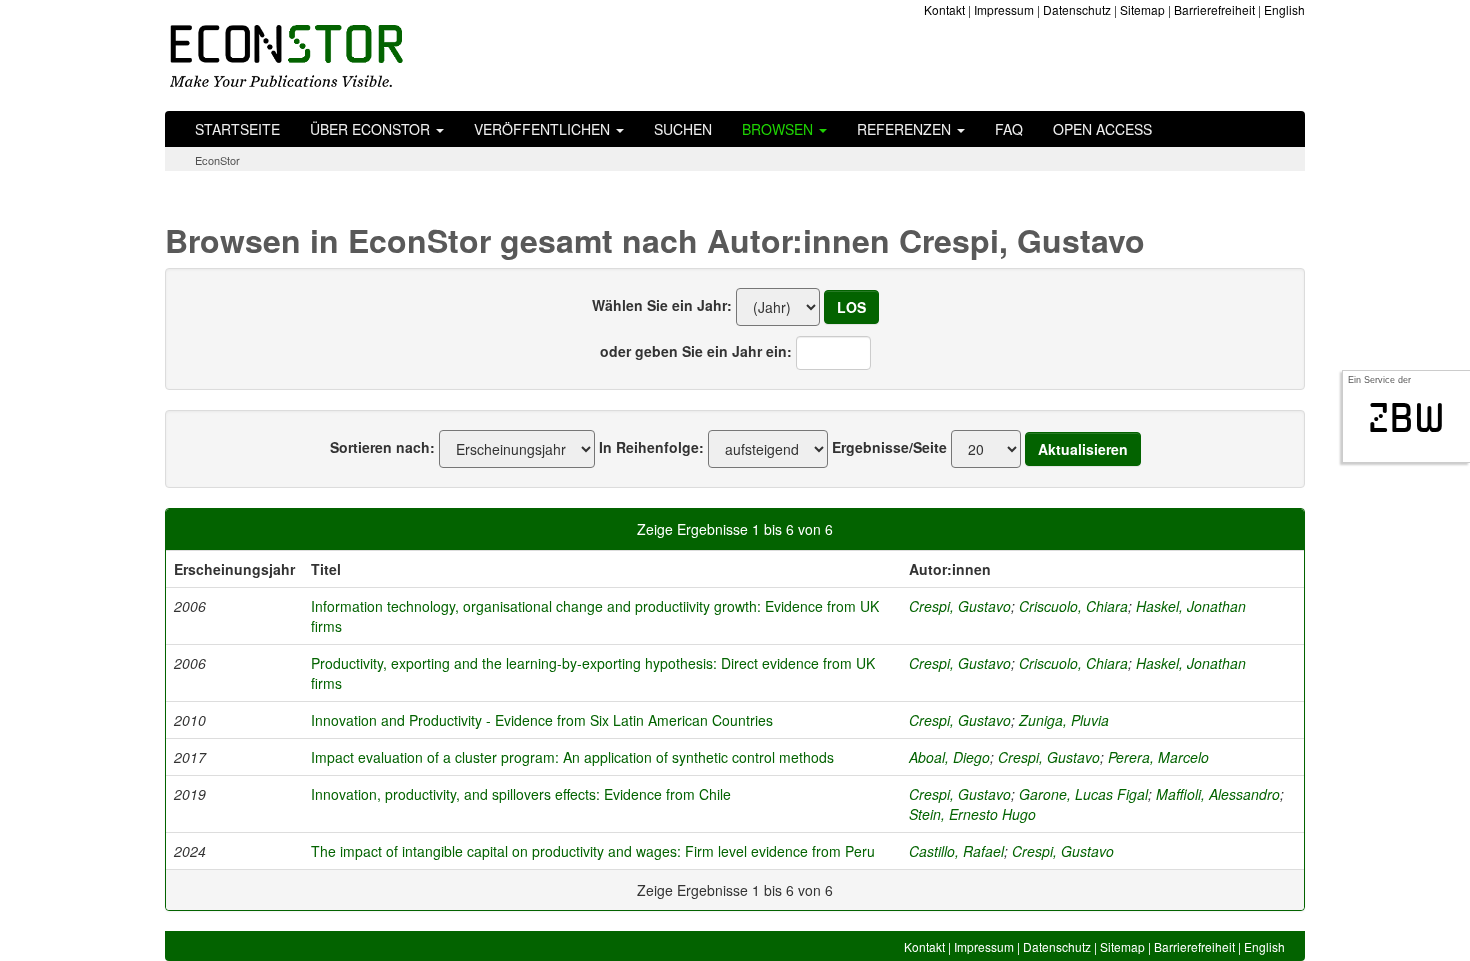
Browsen (779, 129)
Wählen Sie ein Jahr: (662, 305)
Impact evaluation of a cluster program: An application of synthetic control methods (572, 757)
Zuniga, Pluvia (1064, 720)
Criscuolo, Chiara (1073, 606)
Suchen (683, 129)
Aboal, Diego (949, 757)
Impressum (1004, 9)
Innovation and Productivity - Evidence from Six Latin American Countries (542, 720)
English (1284, 9)
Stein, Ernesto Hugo (972, 814)
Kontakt (944, 9)
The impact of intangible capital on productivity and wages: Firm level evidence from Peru (593, 851)
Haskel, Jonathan (1191, 606)
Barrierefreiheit (1214, 9)
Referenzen (906, 129)
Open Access (1102, 129)
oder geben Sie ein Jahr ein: (696, 351)
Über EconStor (372, 129)
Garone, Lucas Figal (1083, 794)
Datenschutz (1077, 9)
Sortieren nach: (382, 447)
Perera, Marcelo (1158, 757)
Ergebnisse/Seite (889, 447)
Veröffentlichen (544, 129)
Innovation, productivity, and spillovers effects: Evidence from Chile (521, 794)
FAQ (1009, 129)
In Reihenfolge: (651, 447)
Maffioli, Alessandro (1218, 794)
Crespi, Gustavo (960, 606)
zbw (1406, 418)
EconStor (217, 160)
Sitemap (1142, 9)
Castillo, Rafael (956, 851)
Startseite (237, 129)
